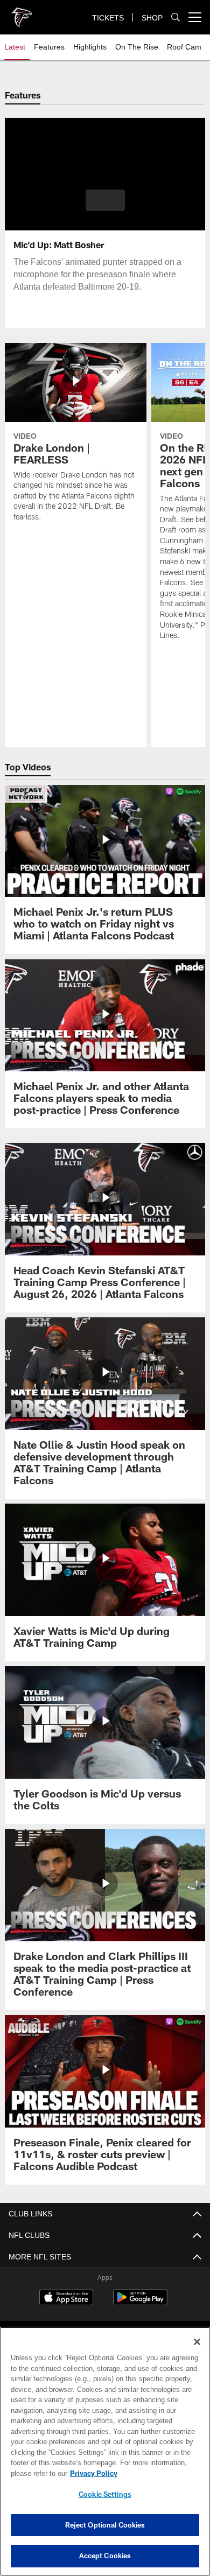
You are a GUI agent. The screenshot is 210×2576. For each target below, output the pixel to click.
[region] (105, 2451)
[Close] (197, 2342)
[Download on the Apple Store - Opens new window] (66, 2299)
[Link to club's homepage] (22, 13)
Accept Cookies (105, 2556)
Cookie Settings (105, 2494)
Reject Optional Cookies (105, 2525)
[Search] (176, 17)
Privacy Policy (92, 2473)
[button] (105, 200)
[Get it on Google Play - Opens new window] (140, 2303)
